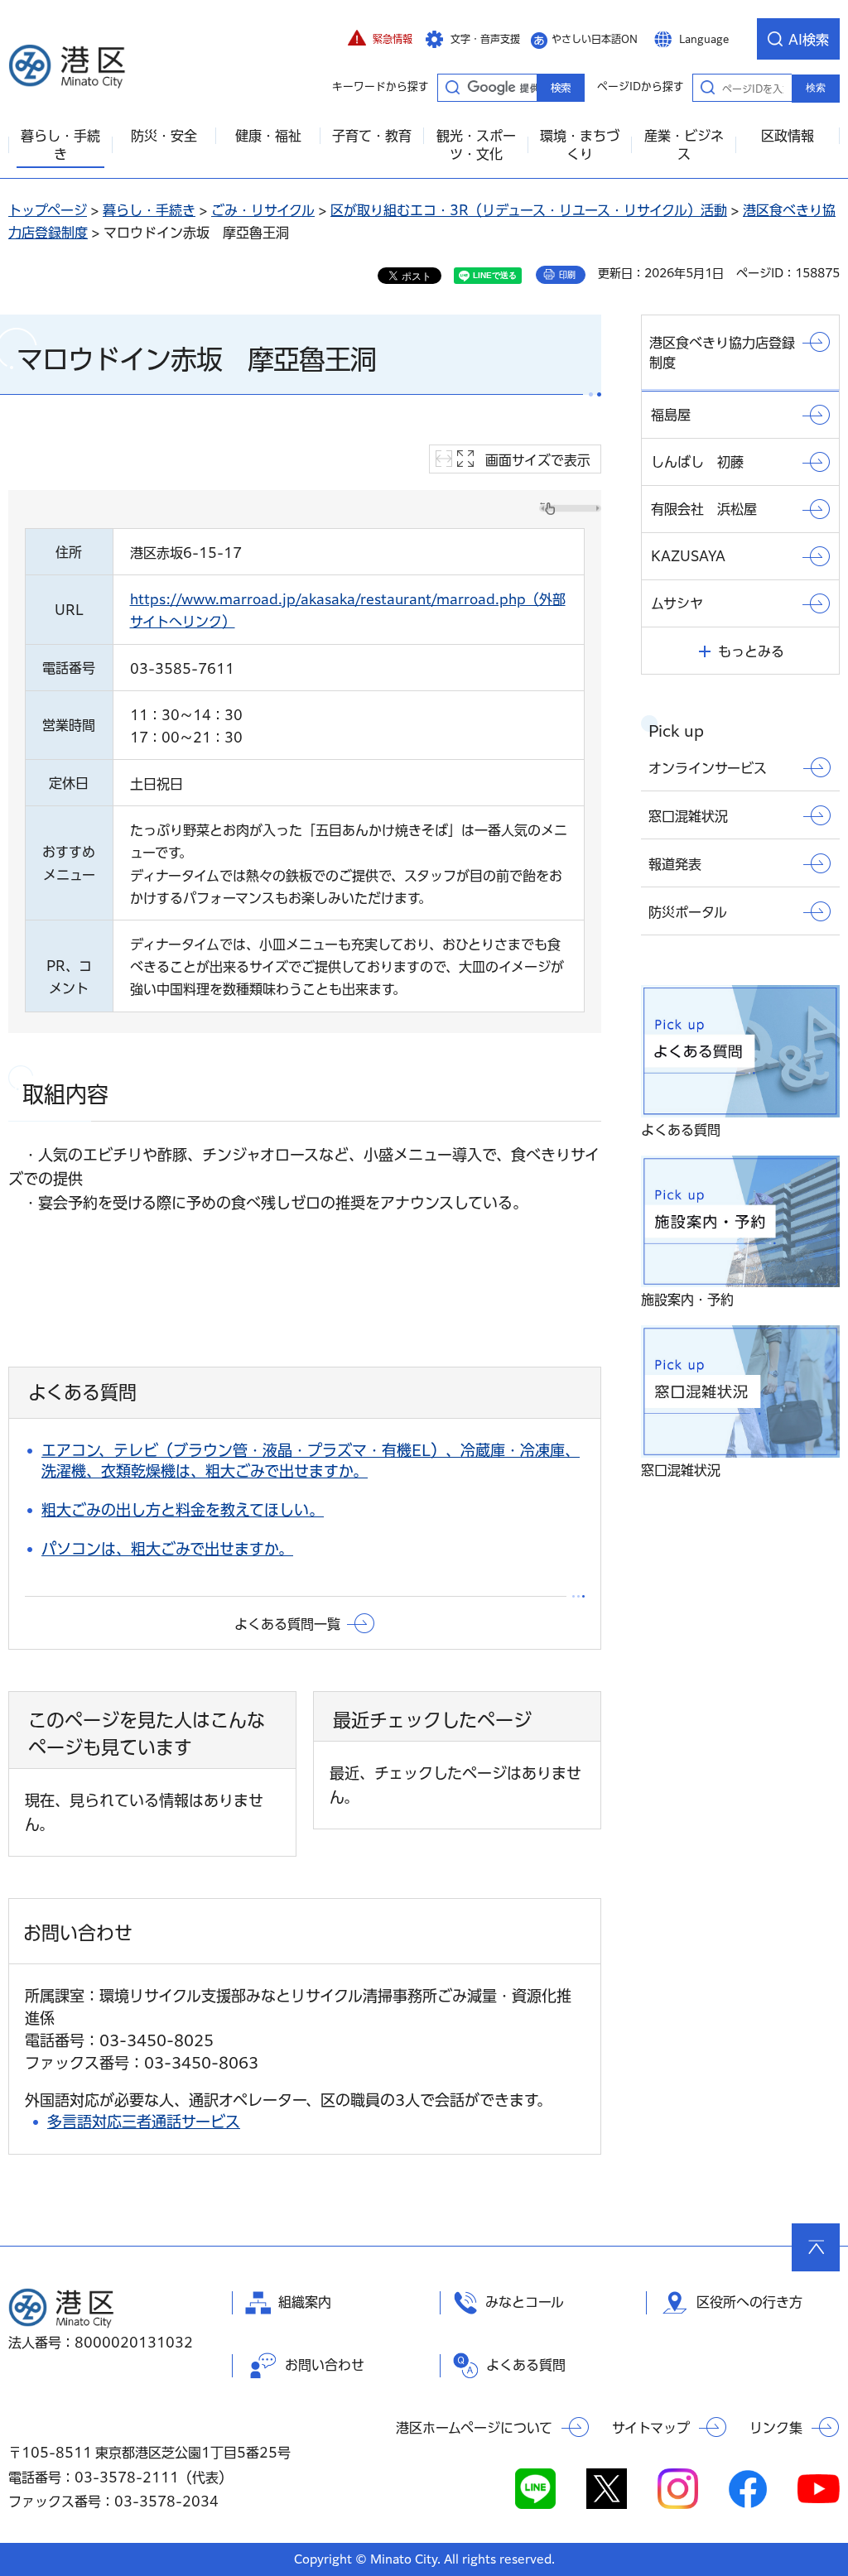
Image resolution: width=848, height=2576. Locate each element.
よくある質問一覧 (287, 1624)
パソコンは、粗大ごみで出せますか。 (167, 1549)
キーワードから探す (452, 87)
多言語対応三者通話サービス (144, 2122)
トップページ (48, 210)
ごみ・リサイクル (263, 210)
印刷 (567, 275)
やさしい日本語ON (595, 39)
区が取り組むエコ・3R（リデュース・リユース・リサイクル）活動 (529, 210)
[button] (380, 39)
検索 (816, 88)
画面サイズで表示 (538, 460)
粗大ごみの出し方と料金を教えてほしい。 (183, 1510)
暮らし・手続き (149, 210)
